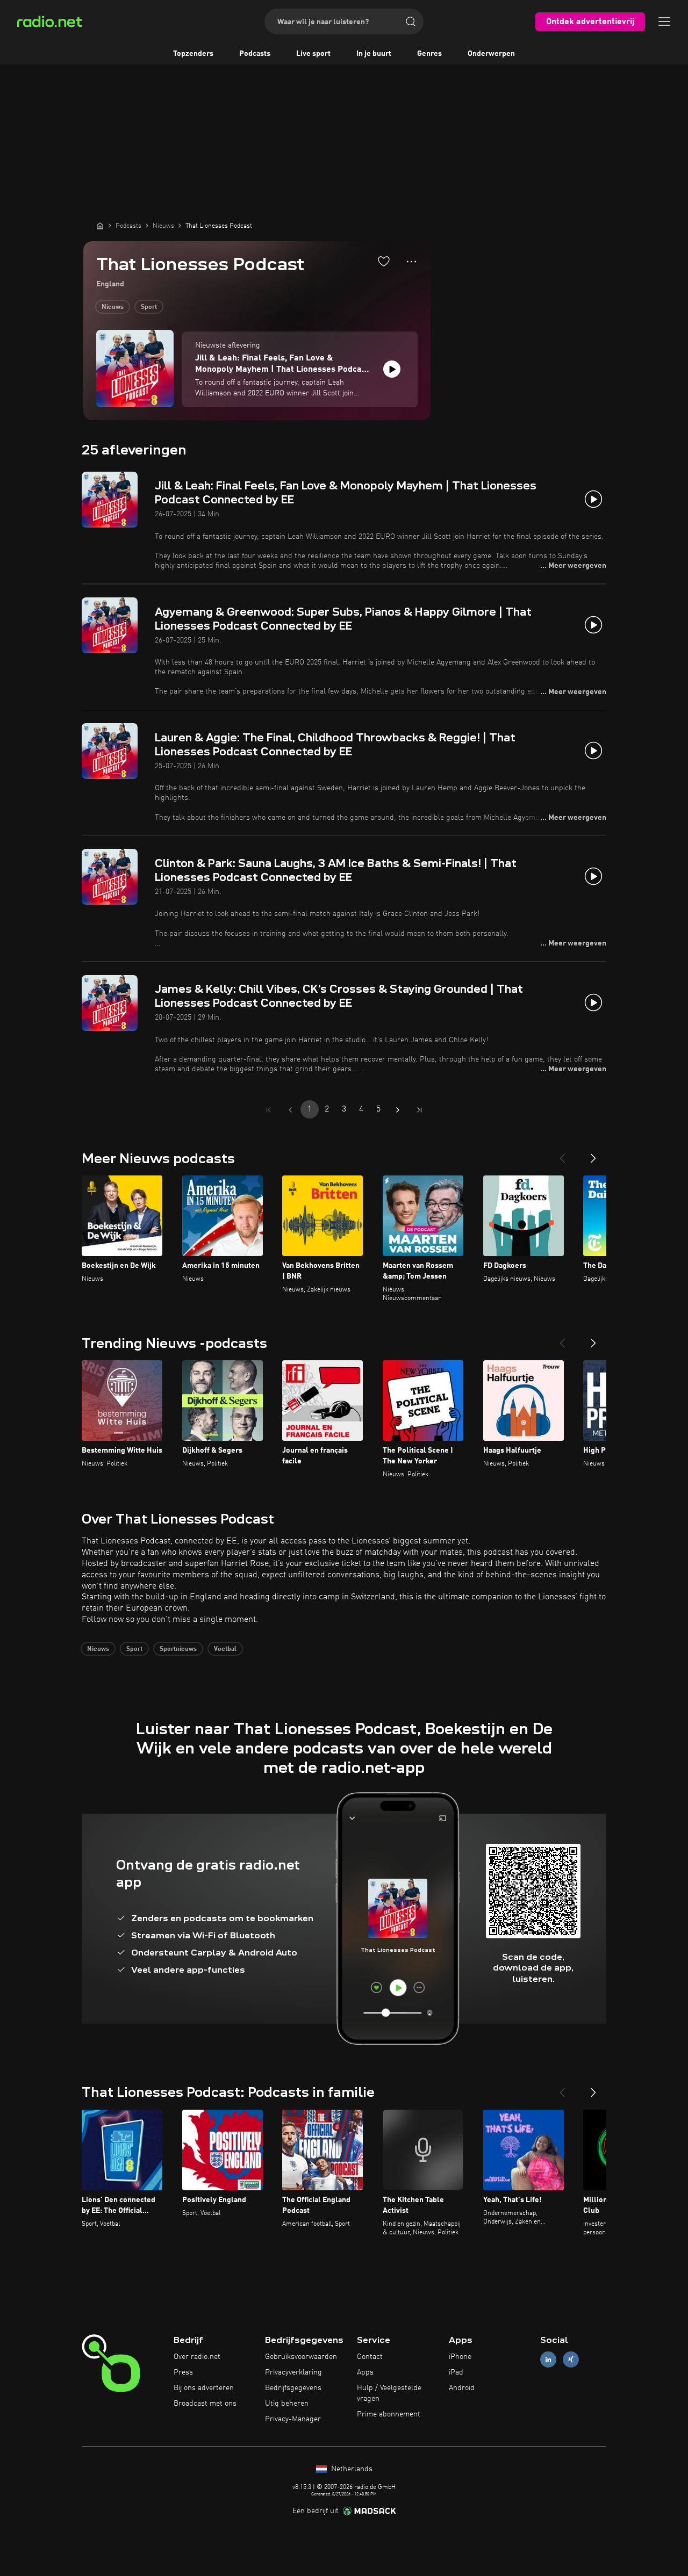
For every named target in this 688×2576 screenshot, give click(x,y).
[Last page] (419, 1110)
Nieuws (113, 307)
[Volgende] (593, 1154)
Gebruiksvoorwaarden (301, 2357)
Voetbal (225, 1649)
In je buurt (374, 54)
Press (183, 2372)
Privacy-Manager (293, 2419)
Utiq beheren (287, 2404)
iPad (456, 2372)
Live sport (313, 54)
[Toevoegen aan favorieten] (384, 261)
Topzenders (193, 54)
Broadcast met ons (205, 2404)
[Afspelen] (392, 369)
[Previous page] (290, 1110)
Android (462, 2388)
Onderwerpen (491, 54)
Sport (149, 307)
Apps (365, 2372)
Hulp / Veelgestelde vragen (389, 2393)
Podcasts (255, 54)
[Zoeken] (411, 21)
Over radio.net (197, 2357)
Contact (370, 2357)
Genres (429, 54)
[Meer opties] (411, 262)
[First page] (269, 1110)
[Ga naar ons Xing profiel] (571, 2360)
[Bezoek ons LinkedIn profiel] (548, 2360)
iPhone (460, 2357)
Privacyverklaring (293, 2372)
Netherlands (351, 2469)
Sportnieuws (178, 1649)
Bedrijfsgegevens (293, 2388)
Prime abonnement (389, 2414)
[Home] (100, 226)
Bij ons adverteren (204, 2388)
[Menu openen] (664, 21)
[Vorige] (562, 1154)
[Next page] (398, 1110)
